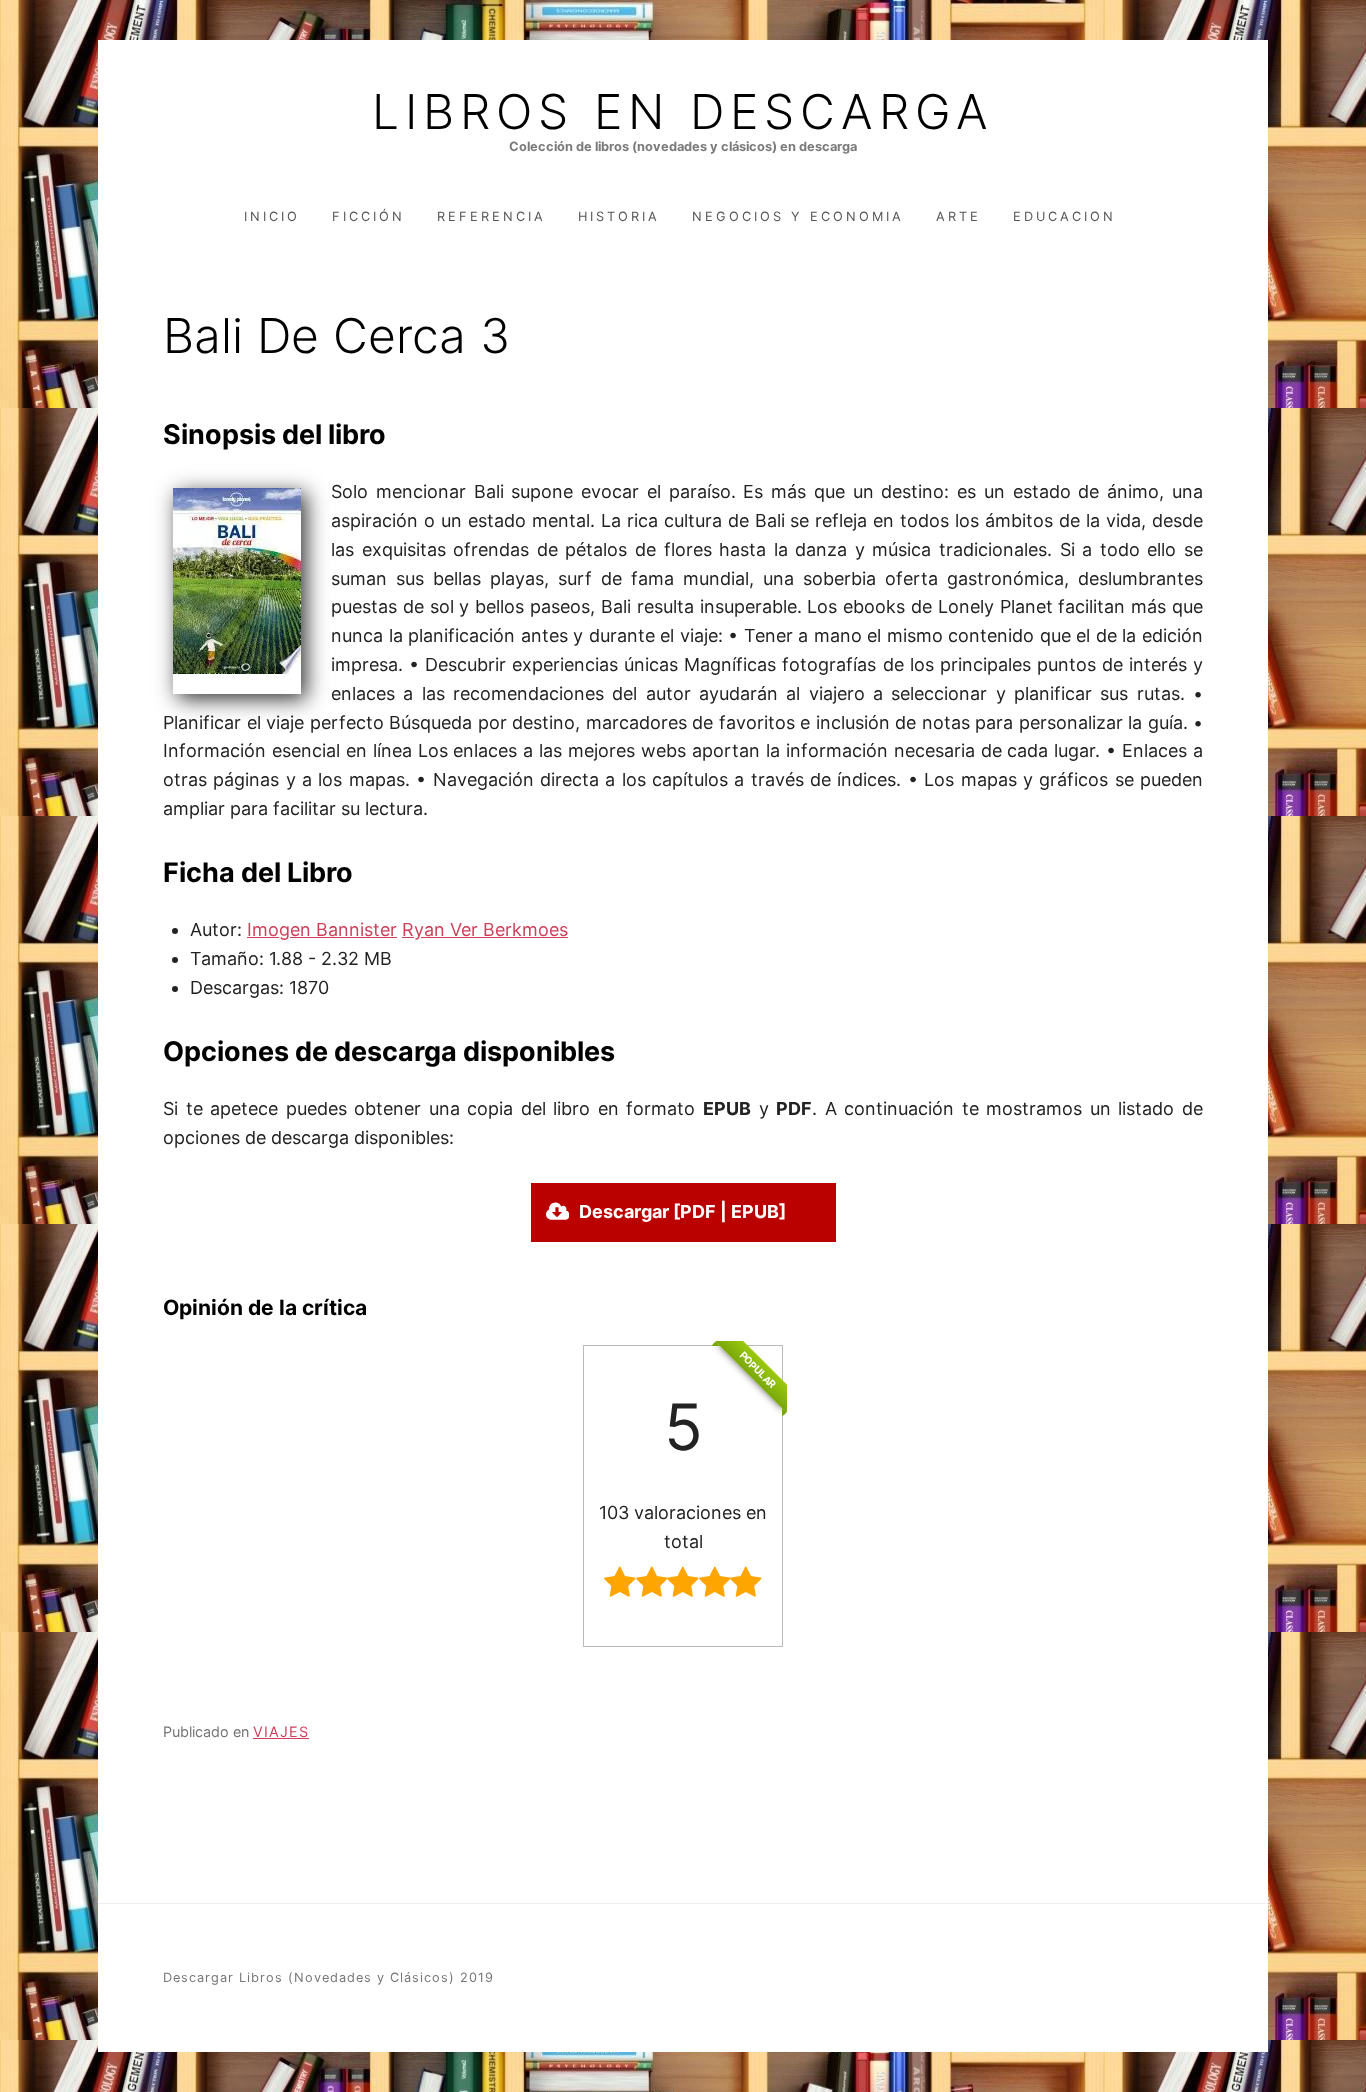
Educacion (1064, 216)
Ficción (368, 216)
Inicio (272, 216)
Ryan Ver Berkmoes (485, 929)
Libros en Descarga (683, 112)
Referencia (491, 216)
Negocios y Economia (798, 216)
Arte (958, 216)
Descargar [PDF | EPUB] (682, 1211)
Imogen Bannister (322, 929)
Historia (619, 216)
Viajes (281, 1731)
